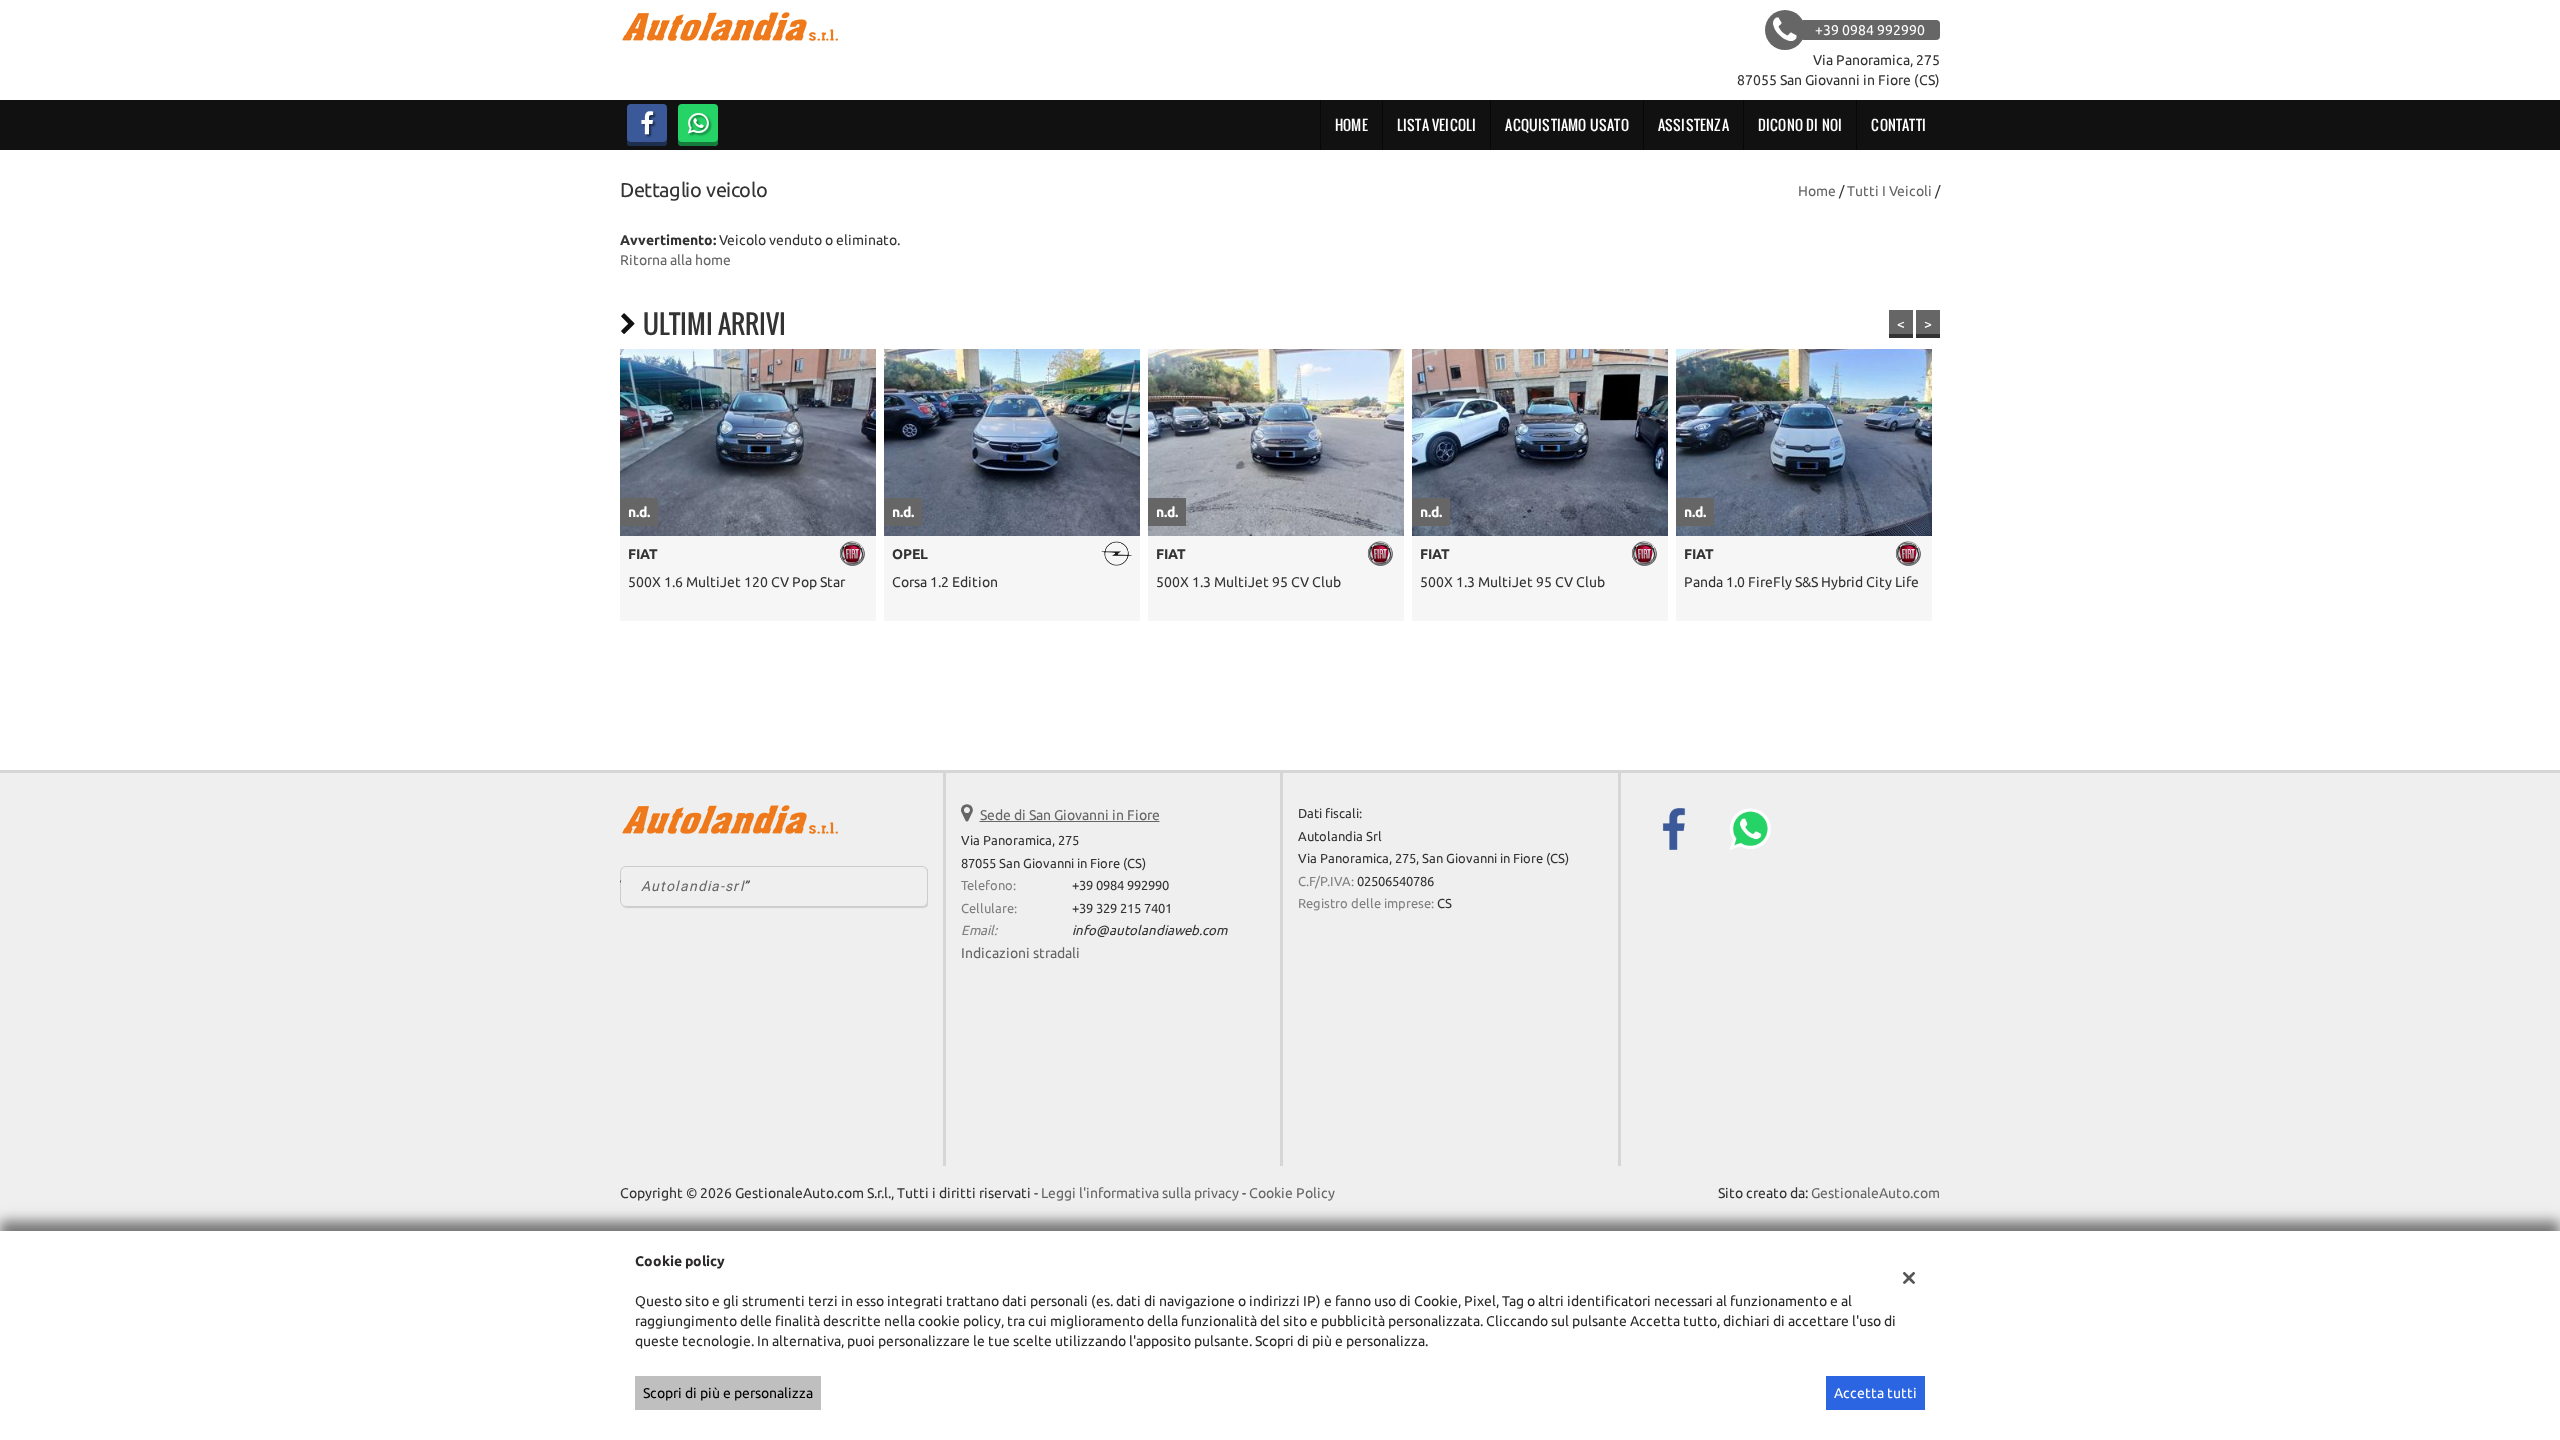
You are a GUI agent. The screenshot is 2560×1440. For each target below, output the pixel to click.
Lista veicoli (1437, 124)
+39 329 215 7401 (1122, 908)
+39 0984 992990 (1120, 885)
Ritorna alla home (675, 260)
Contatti (1898, 124)
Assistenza (1693, 124)
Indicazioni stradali (1020, 953)
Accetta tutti (1875, 1393)
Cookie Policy (1292, 1193)
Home (1351, 124)
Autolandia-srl (692, 886)
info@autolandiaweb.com (1149, 930)
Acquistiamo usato (1566, 124)
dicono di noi (1800, 124)
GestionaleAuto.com (1875, 1193)
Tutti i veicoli (1889, 191)
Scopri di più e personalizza (728, 1393)
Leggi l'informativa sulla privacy (1140, 1193)
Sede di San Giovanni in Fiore (1070, 815)
